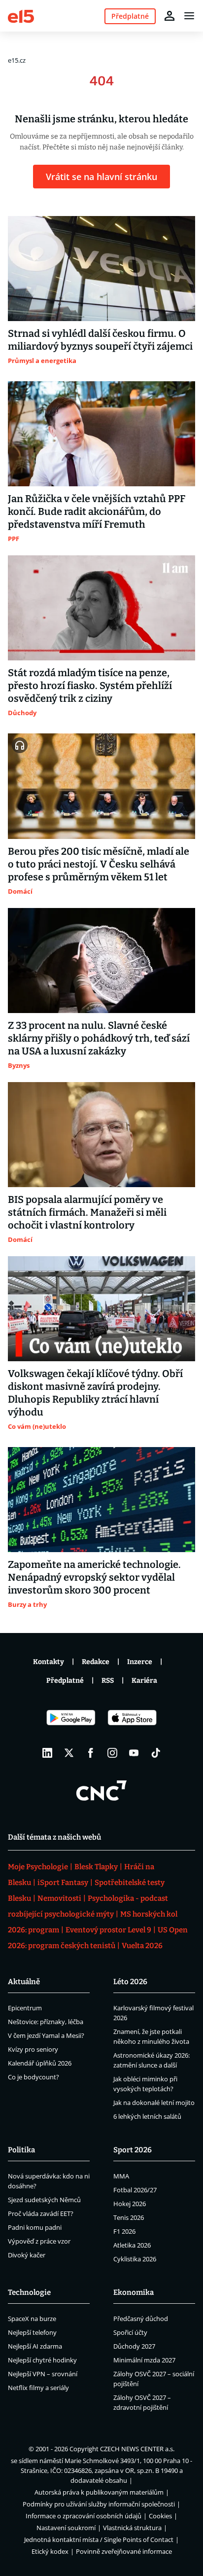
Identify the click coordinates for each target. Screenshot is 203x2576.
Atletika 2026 (132, 2245)
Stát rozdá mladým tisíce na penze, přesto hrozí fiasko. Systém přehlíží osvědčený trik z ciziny (90, 686)
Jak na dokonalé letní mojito (154, 2103)
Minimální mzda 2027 (144, 2360)
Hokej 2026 (130, 2204)
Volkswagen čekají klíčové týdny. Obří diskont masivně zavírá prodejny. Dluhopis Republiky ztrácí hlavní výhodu (95, 1393)
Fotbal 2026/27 (135, 2190)
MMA (121, 2176)
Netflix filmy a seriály (38, 2388)
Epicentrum (25, 2008)
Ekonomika (134, 2292)
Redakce (96, 1662)
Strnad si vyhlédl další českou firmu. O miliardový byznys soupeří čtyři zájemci (100, 340)
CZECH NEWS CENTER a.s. (137, 2449)
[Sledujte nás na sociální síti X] (69, 1753)
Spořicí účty (130, 2332)
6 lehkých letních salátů (147, 2116)
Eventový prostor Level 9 (108, 1930)
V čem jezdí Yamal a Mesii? (46, 2035)
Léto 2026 (130, 1982)
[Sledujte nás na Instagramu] (112, 1753)
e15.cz (17, 60)
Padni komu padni (35, 2227)
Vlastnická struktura (132, 2528)
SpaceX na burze (32, 2319)
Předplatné (65, 1681)
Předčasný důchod (141, 2319)
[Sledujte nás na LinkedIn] (47, 1753)
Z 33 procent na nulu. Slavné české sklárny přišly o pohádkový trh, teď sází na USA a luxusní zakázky (99, 1038)
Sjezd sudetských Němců (44, 2200)
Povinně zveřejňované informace (124, 2551)
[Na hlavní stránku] (21, 16)
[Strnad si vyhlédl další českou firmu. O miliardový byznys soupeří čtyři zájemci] (101, 269)
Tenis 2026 (129, 2217)
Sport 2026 (133, 2150)
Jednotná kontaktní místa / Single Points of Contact (99, 2540)
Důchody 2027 (134, 2346)
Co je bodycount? (34, 2077)
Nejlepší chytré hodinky (42, 2360)
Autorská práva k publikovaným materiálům (99, 2492)
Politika (21, 2150)
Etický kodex (50, 2551)
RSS (108, 1681)
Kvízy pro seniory (33, 2049)
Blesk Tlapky (96, 1867)
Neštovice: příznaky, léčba (46, 2022)
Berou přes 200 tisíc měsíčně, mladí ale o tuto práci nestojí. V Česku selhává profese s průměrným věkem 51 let (99, 864)
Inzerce (140, 1662)
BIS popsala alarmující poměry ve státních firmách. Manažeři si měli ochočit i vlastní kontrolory (87, 1212)
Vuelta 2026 (142, 1946)
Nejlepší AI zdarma (35, 2346)
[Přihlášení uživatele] (169, 16)
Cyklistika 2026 (135, 2259)
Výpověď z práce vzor (39, 2241)
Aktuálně (24, 1982)
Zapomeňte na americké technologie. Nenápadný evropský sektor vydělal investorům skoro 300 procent (94, 1577)
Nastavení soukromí (66, 2528)
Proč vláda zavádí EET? (41, 2213)
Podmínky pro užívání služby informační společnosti (99, 2504)
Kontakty (49, 1662)
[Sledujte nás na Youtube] (134, 1753)
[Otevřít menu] (189, 16)
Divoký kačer (27, 2255)
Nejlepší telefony (32, 2332)
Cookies (160, 2516)
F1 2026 (124, 2231)
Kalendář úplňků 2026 (40, 2063)
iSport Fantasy (63, 1883)
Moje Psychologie (38, 1867)
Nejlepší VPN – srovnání (43, 2374)
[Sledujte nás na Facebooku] (91, 1753)
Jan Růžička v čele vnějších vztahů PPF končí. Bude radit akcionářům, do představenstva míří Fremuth (97, 511)
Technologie (29, 2292)
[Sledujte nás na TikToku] (156, 1753)
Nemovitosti (59, 1898)
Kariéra (144, 1681)
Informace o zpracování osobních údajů (84, 2516)
